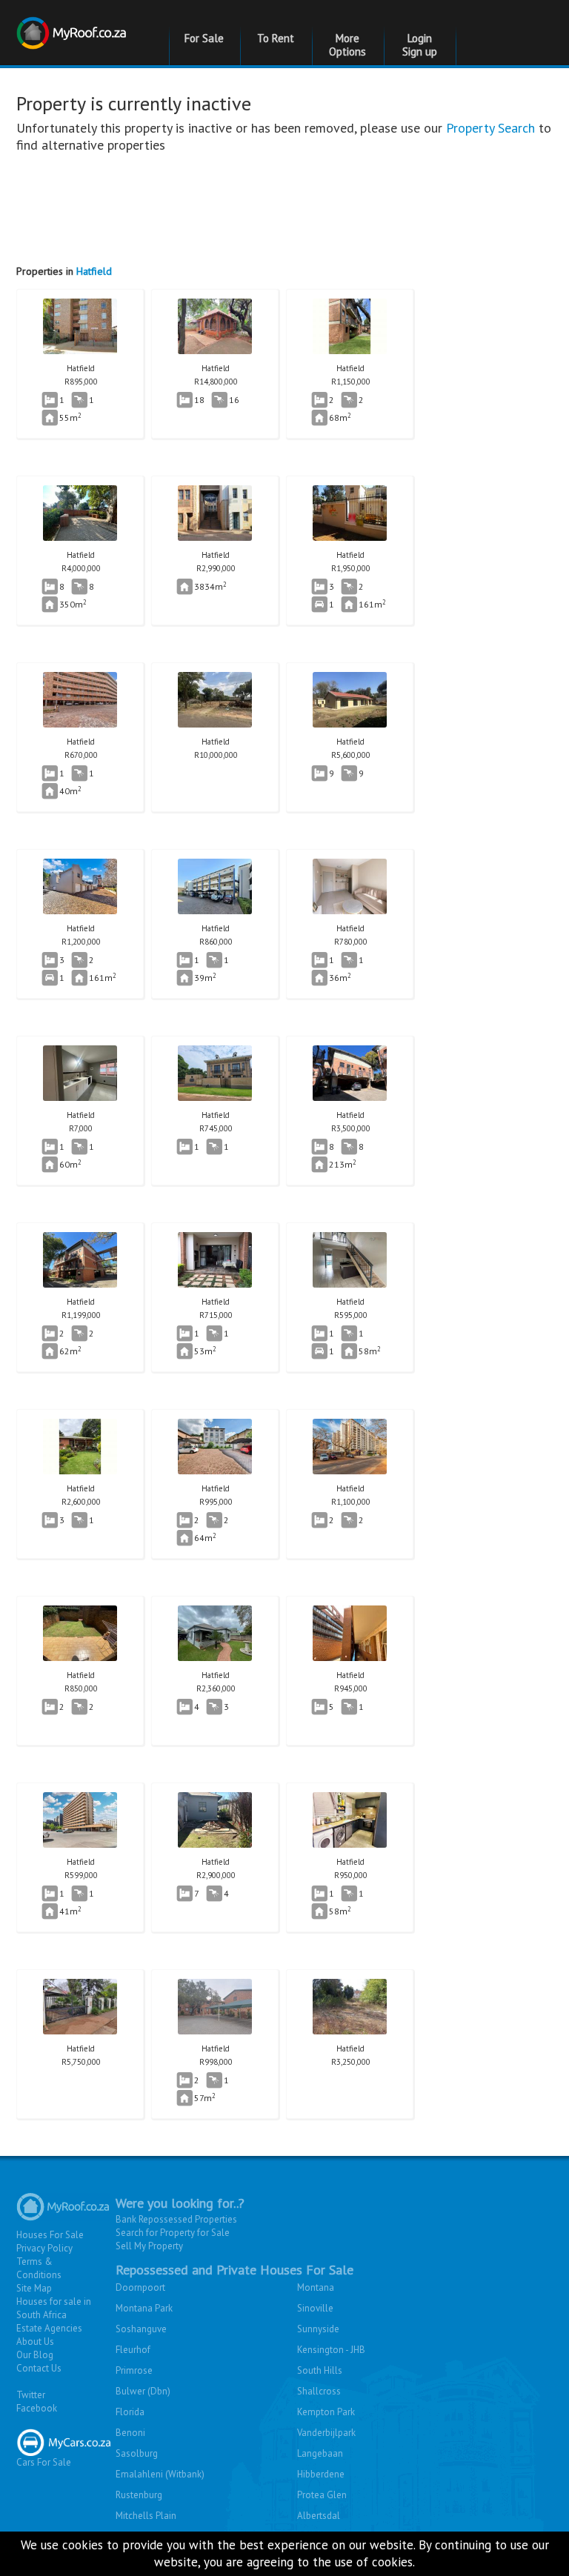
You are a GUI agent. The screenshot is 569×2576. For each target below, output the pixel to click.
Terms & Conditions (39, 2268)
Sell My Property (149, 2246)
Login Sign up (420, 45)
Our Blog (35, 2355)
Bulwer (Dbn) (143, 2391)
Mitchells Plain (146, 2516)
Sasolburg (137, 2453)
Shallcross (319, 2391)
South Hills (320, 2370)
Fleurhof (133, 2350)
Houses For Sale (50, 2235)
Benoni (130, 2433)
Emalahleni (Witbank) (160, 2474)
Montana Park (144, 2308)
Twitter (31, 2395)
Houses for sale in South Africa (54, 2308)
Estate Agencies (49, 2328)
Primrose (134, 2370)
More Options (347, 45)
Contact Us (39, 2368)
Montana (316, 2287)
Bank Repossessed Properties (176, 2219)
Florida (130, 2412)
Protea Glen (322, 2495)
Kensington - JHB (331, 2350)
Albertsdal (319, 2516)
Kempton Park (326, 2412)
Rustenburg (139, 2495)
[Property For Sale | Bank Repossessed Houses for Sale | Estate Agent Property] (73, 24)
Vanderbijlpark (326, 2433)
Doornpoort (140, 2287)
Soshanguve (141, 2329)
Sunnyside (318, 2329)
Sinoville (315, 2308)
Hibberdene (321, 2474)
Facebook (37, 2408)
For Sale (204, 38)
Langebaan (320, 2453)
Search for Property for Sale (173, 2233)
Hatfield (94, 271)
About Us (35, 2342)
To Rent (276, 38)
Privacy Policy (44, 2248)
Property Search (490, 128)
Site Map (34, 2288)
